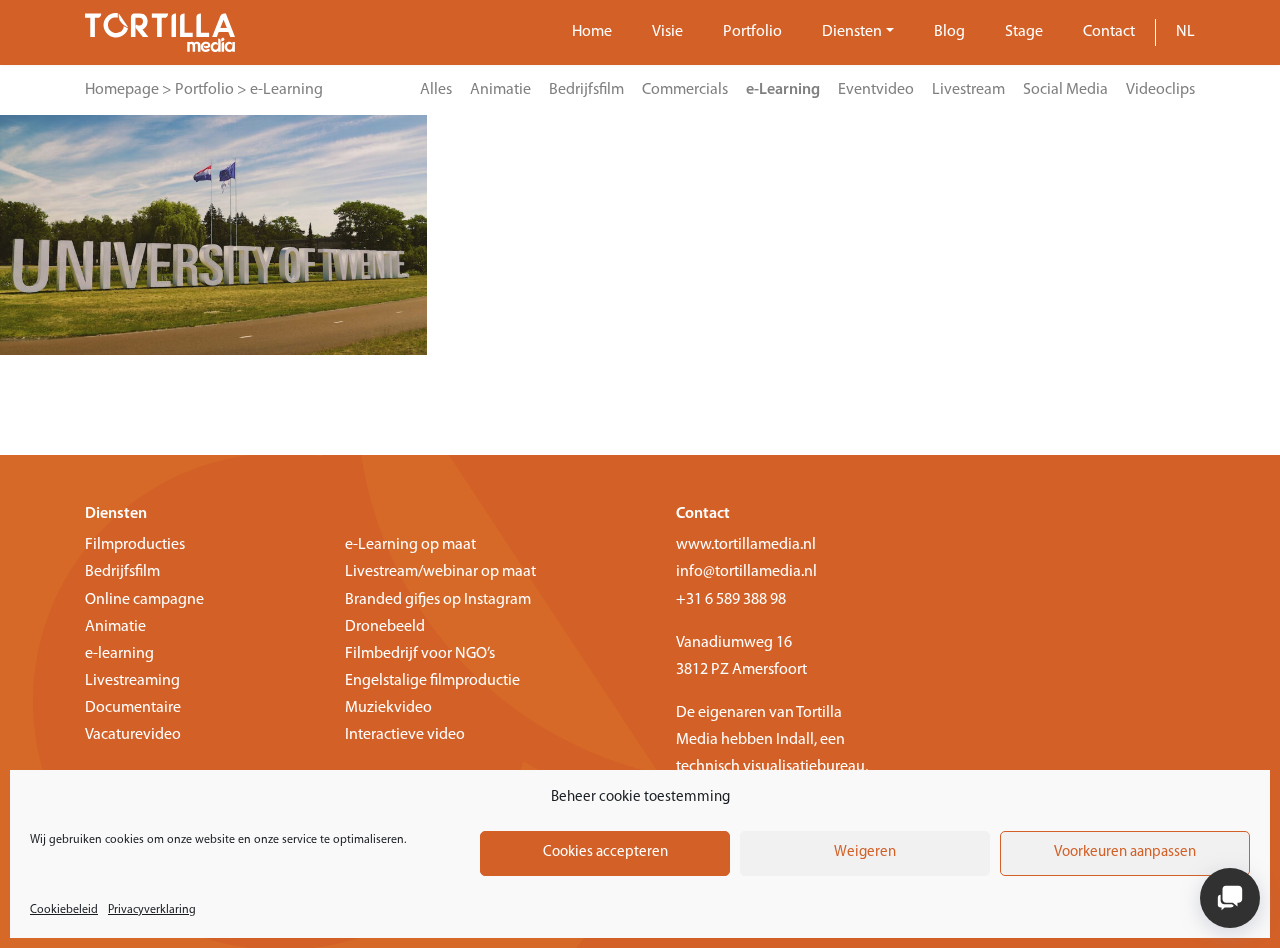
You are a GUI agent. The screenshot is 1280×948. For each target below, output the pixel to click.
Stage (1024, 32)
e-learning (119, 654)
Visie (667, 32)
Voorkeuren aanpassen (1125, 852)
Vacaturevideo (133, 735)
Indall (795, 740)
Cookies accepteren (605, 852)
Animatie (115, 627)
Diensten (852, 32)
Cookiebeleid (64, 910)
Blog (949, 32)
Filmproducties (135, 545)
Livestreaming (132, 681)
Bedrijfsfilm (122, 572)
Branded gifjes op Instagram (438, 600)
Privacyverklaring (152, 910)
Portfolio (752, 32)
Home (592, 32)
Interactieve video (405, 735)
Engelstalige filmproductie (432, 681)
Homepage (122, 90)
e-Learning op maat (410, 545)
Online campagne (144, 600)
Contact (1109, 32)
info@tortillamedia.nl (746, 572)
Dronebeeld (385, 627)
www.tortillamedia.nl (746, 545)
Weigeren (865, 852)
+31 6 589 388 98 (731, 600)
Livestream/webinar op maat (440, 572)
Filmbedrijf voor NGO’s (420, 654)
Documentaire (133, 708)
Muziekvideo (388, 708)
